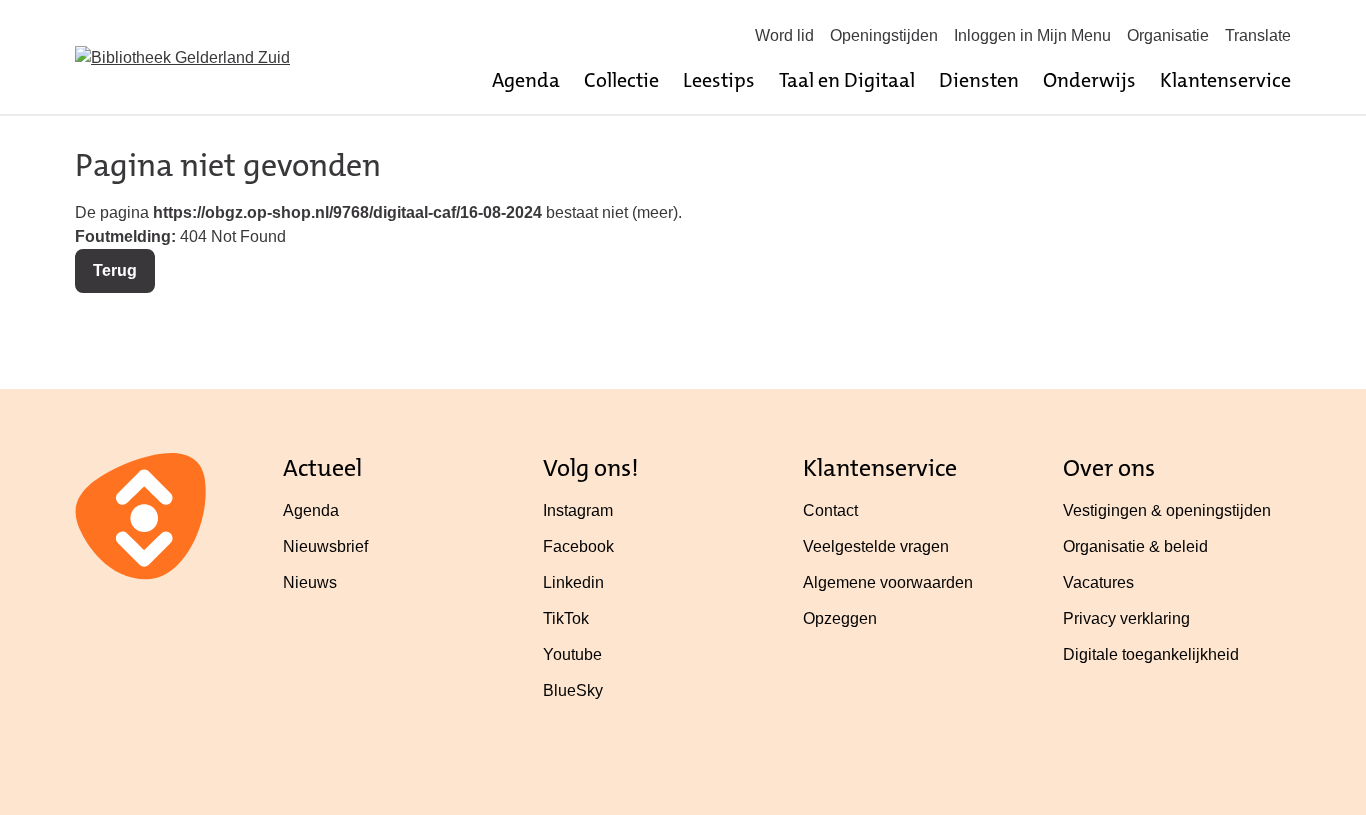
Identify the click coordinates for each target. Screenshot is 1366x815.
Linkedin (573, 582)
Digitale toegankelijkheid (1151, 654)
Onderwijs (1089, 80)
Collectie (621, 80)
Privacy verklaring (1126, 618)
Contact (830, 510)
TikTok (566, 618)
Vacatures (1098, 582)
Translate (1258, 35)
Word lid (784, 35)
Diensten (979, 80)
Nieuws (310, 582)
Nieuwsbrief (325, 546)
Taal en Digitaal (847, 80)
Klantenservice (1225, 80)
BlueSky (573, 690)
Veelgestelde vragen (876, 546)
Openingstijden (884, 35)
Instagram (578, 510)
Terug (115, 270)
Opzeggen (840, 618)
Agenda (526, 80)
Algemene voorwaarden (888, 582)
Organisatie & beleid (1135, 546)
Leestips (719, 80)
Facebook (578, 546)
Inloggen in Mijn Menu (1032, 35)
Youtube (572, 654)
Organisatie (1168, 35)
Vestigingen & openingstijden (1167, 510)
